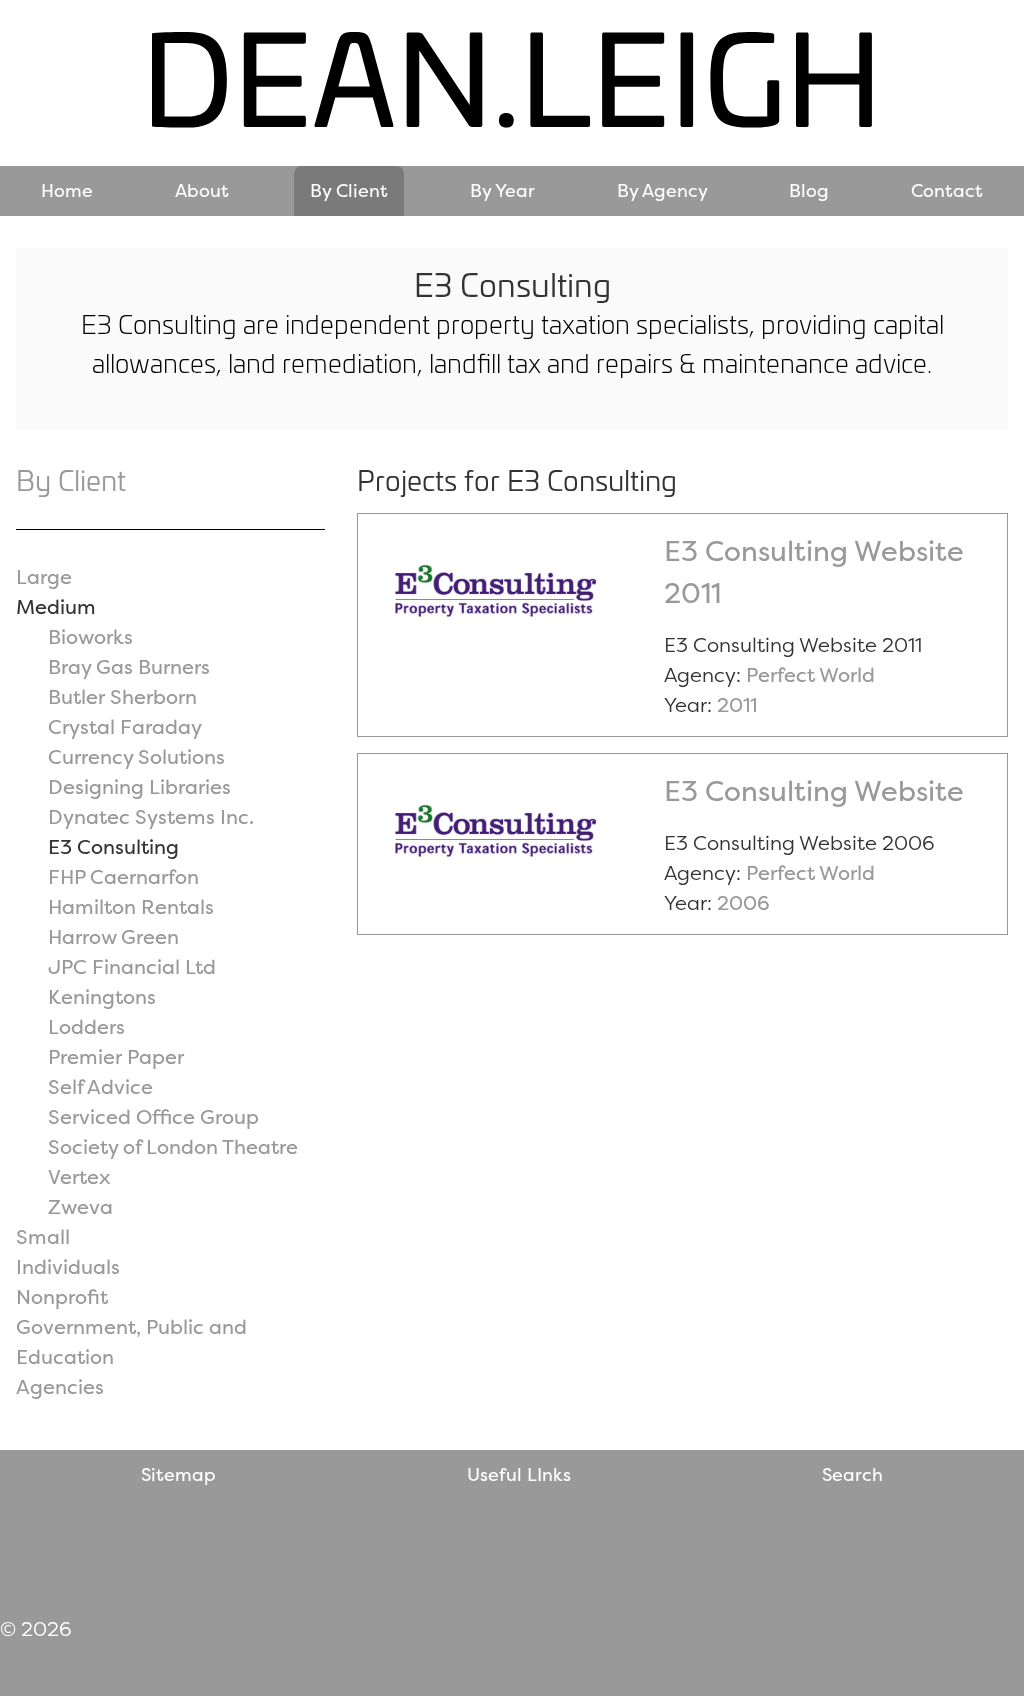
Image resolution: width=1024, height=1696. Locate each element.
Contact (947, 190)
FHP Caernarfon (123, 876)
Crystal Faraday (125, 726)
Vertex (79, 1176)
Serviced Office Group (153, 1116)
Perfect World (810, 674)
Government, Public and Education (131, 1341)
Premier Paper (116, 1056)
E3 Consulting (113, 846)
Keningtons (102, 996)
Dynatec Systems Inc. (151, 816)
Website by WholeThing (815, 1550)
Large (44, 576)
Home (67, 190)
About (202, 190)
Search (852, 1474)
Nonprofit (62, 1296)
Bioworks (90, 636)
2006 (743, 902)
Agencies (60, 1386)
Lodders (86, 1026)
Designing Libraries (139, 786)
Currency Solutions (136, 756)
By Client (349, 190)
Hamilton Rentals (131, 906)
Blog (809, 190)
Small (43, 1236)
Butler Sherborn (122, 696)
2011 (737, 704)
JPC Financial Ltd (132, 966)
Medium (56, 606)
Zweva (80, 1206)
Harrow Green (113, 936)
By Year (502, 190)
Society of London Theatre (173, 1146)
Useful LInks (519, 1474)
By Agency (662, 190)
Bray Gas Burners (129, 666)
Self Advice (100, 1086)
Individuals (68, 1266)
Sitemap (178, 1474)
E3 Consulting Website (814, 791)
